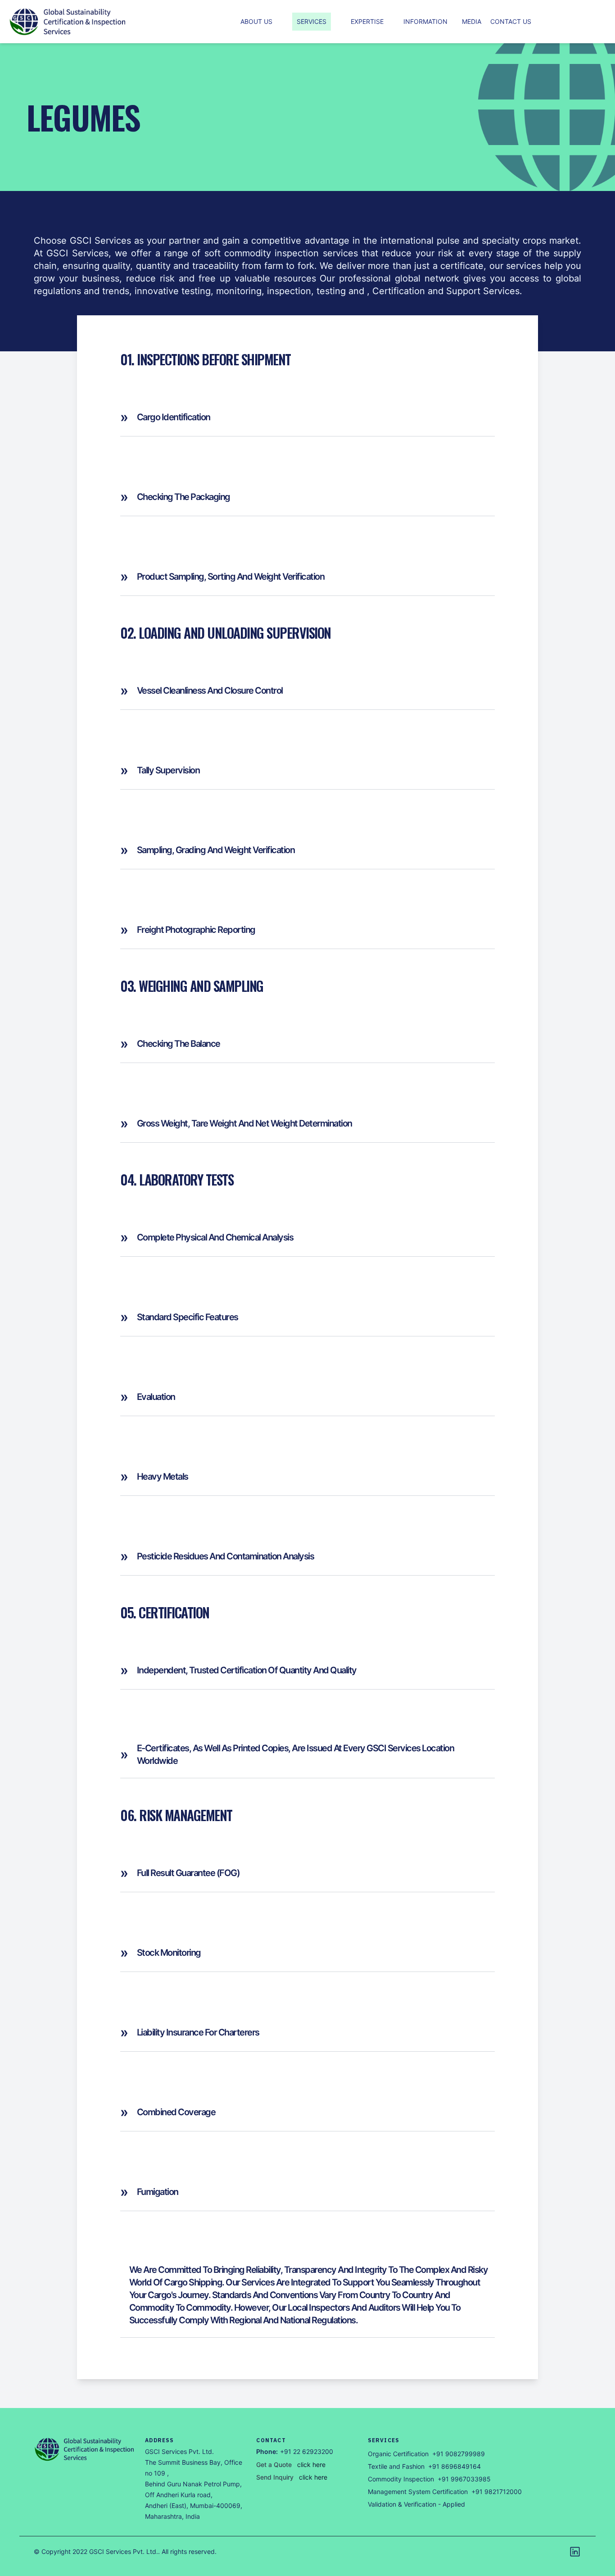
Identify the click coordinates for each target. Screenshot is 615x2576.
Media (472, 21)
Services (312, 21)
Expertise (367, 21)
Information (425, 21)
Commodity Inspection (401, 2479)
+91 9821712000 (497, 2492)
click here (311, 2465)
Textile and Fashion (396, 2466)
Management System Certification (418, 2492)
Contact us (511, 21)
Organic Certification (398, 2454)
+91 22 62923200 (307, 2451)
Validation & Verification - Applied (416, 2504)
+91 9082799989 (459, 2454)
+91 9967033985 (464, 2479)
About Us (256, 21)
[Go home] (85, 2449)
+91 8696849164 (454, 2466)
